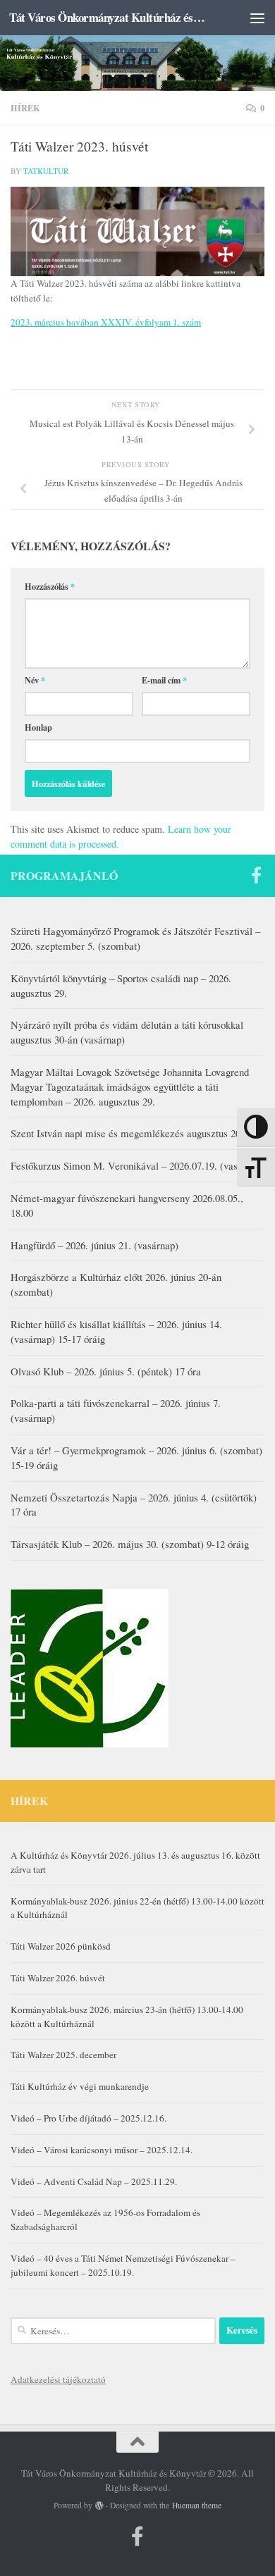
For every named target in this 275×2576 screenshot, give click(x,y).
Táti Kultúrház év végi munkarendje (80, 2086)
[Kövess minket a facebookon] (256, 875)
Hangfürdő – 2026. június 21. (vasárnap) (94, 1245)
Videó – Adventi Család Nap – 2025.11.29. (94, 2181)
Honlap (38, 727)
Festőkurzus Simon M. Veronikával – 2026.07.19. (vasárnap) (137, 1165)
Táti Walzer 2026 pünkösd (61, 1946)
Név (35, 680)
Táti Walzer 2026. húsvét (58, 1978)
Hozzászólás (50, 586)
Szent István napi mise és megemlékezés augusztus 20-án (132, 1133)
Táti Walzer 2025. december (63, 2055)
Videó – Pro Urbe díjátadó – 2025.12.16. (88, 2118)
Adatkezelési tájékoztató (58, 2379)
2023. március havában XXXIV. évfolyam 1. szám (106, 322)
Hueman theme (197, 2505)
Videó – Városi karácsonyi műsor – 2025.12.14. (102, 2150)
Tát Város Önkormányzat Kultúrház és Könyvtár (108, 17)
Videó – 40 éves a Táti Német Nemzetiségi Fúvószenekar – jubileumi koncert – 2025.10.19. (123, 2265)
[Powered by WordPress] (99, 2506)
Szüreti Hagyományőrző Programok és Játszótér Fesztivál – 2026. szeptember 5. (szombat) (135, 938)
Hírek (25, 108)
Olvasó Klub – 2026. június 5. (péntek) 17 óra (106, 1371)
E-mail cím (164, 680)
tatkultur (46, 171)
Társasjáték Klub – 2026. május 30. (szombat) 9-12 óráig (130, 1544)
